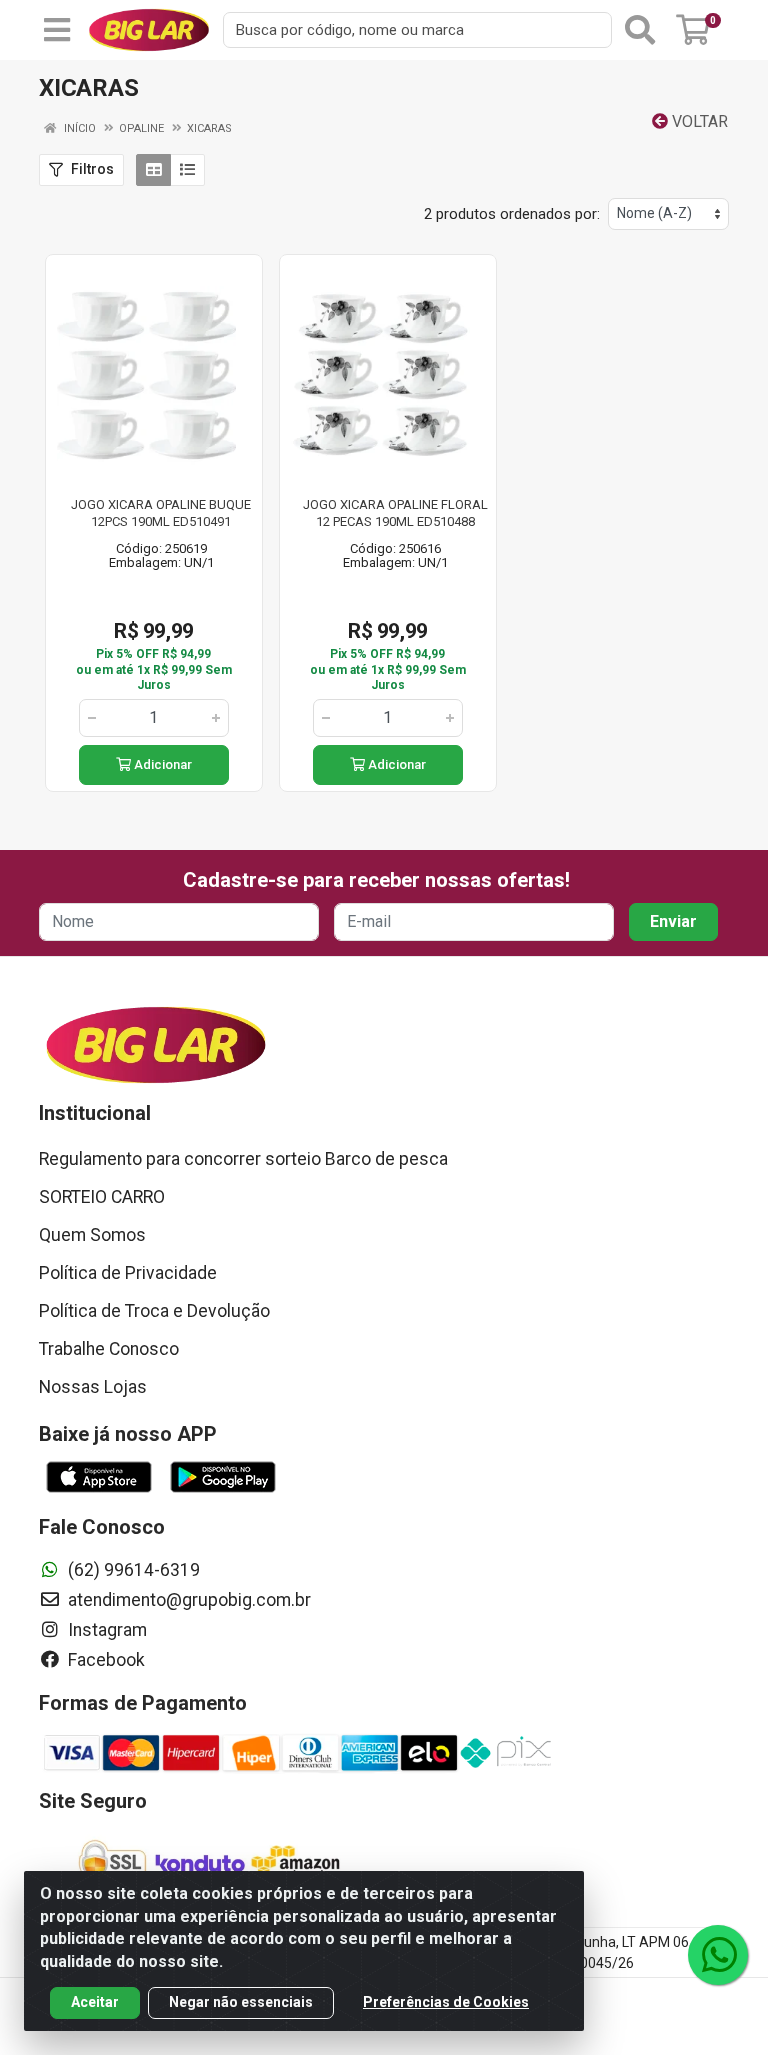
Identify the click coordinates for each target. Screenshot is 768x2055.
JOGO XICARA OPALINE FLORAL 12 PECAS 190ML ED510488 (395, 513)
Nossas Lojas (93, 1387)
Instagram (105, 1630)
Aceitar (95, 2002)
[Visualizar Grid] (153, 170)
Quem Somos (92, 1235)
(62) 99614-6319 (132, 1570)
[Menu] (57, 30)
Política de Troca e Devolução (154, 1311)
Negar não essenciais (241, 2002)
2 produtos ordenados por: (512, 214)
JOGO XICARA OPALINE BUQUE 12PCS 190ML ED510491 (161, 513)
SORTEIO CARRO (102, 1197)
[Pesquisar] (640, 30)
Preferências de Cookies (446, 2002)
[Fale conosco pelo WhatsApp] (718, 1955)
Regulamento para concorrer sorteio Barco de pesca (243, 1159)
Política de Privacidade (128, 1273)
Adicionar (161, 764)
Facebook (104, 1660)
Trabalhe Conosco (109, 1349)
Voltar (698, 121)
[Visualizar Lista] (187, 170)
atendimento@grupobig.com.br (187, 1600)
